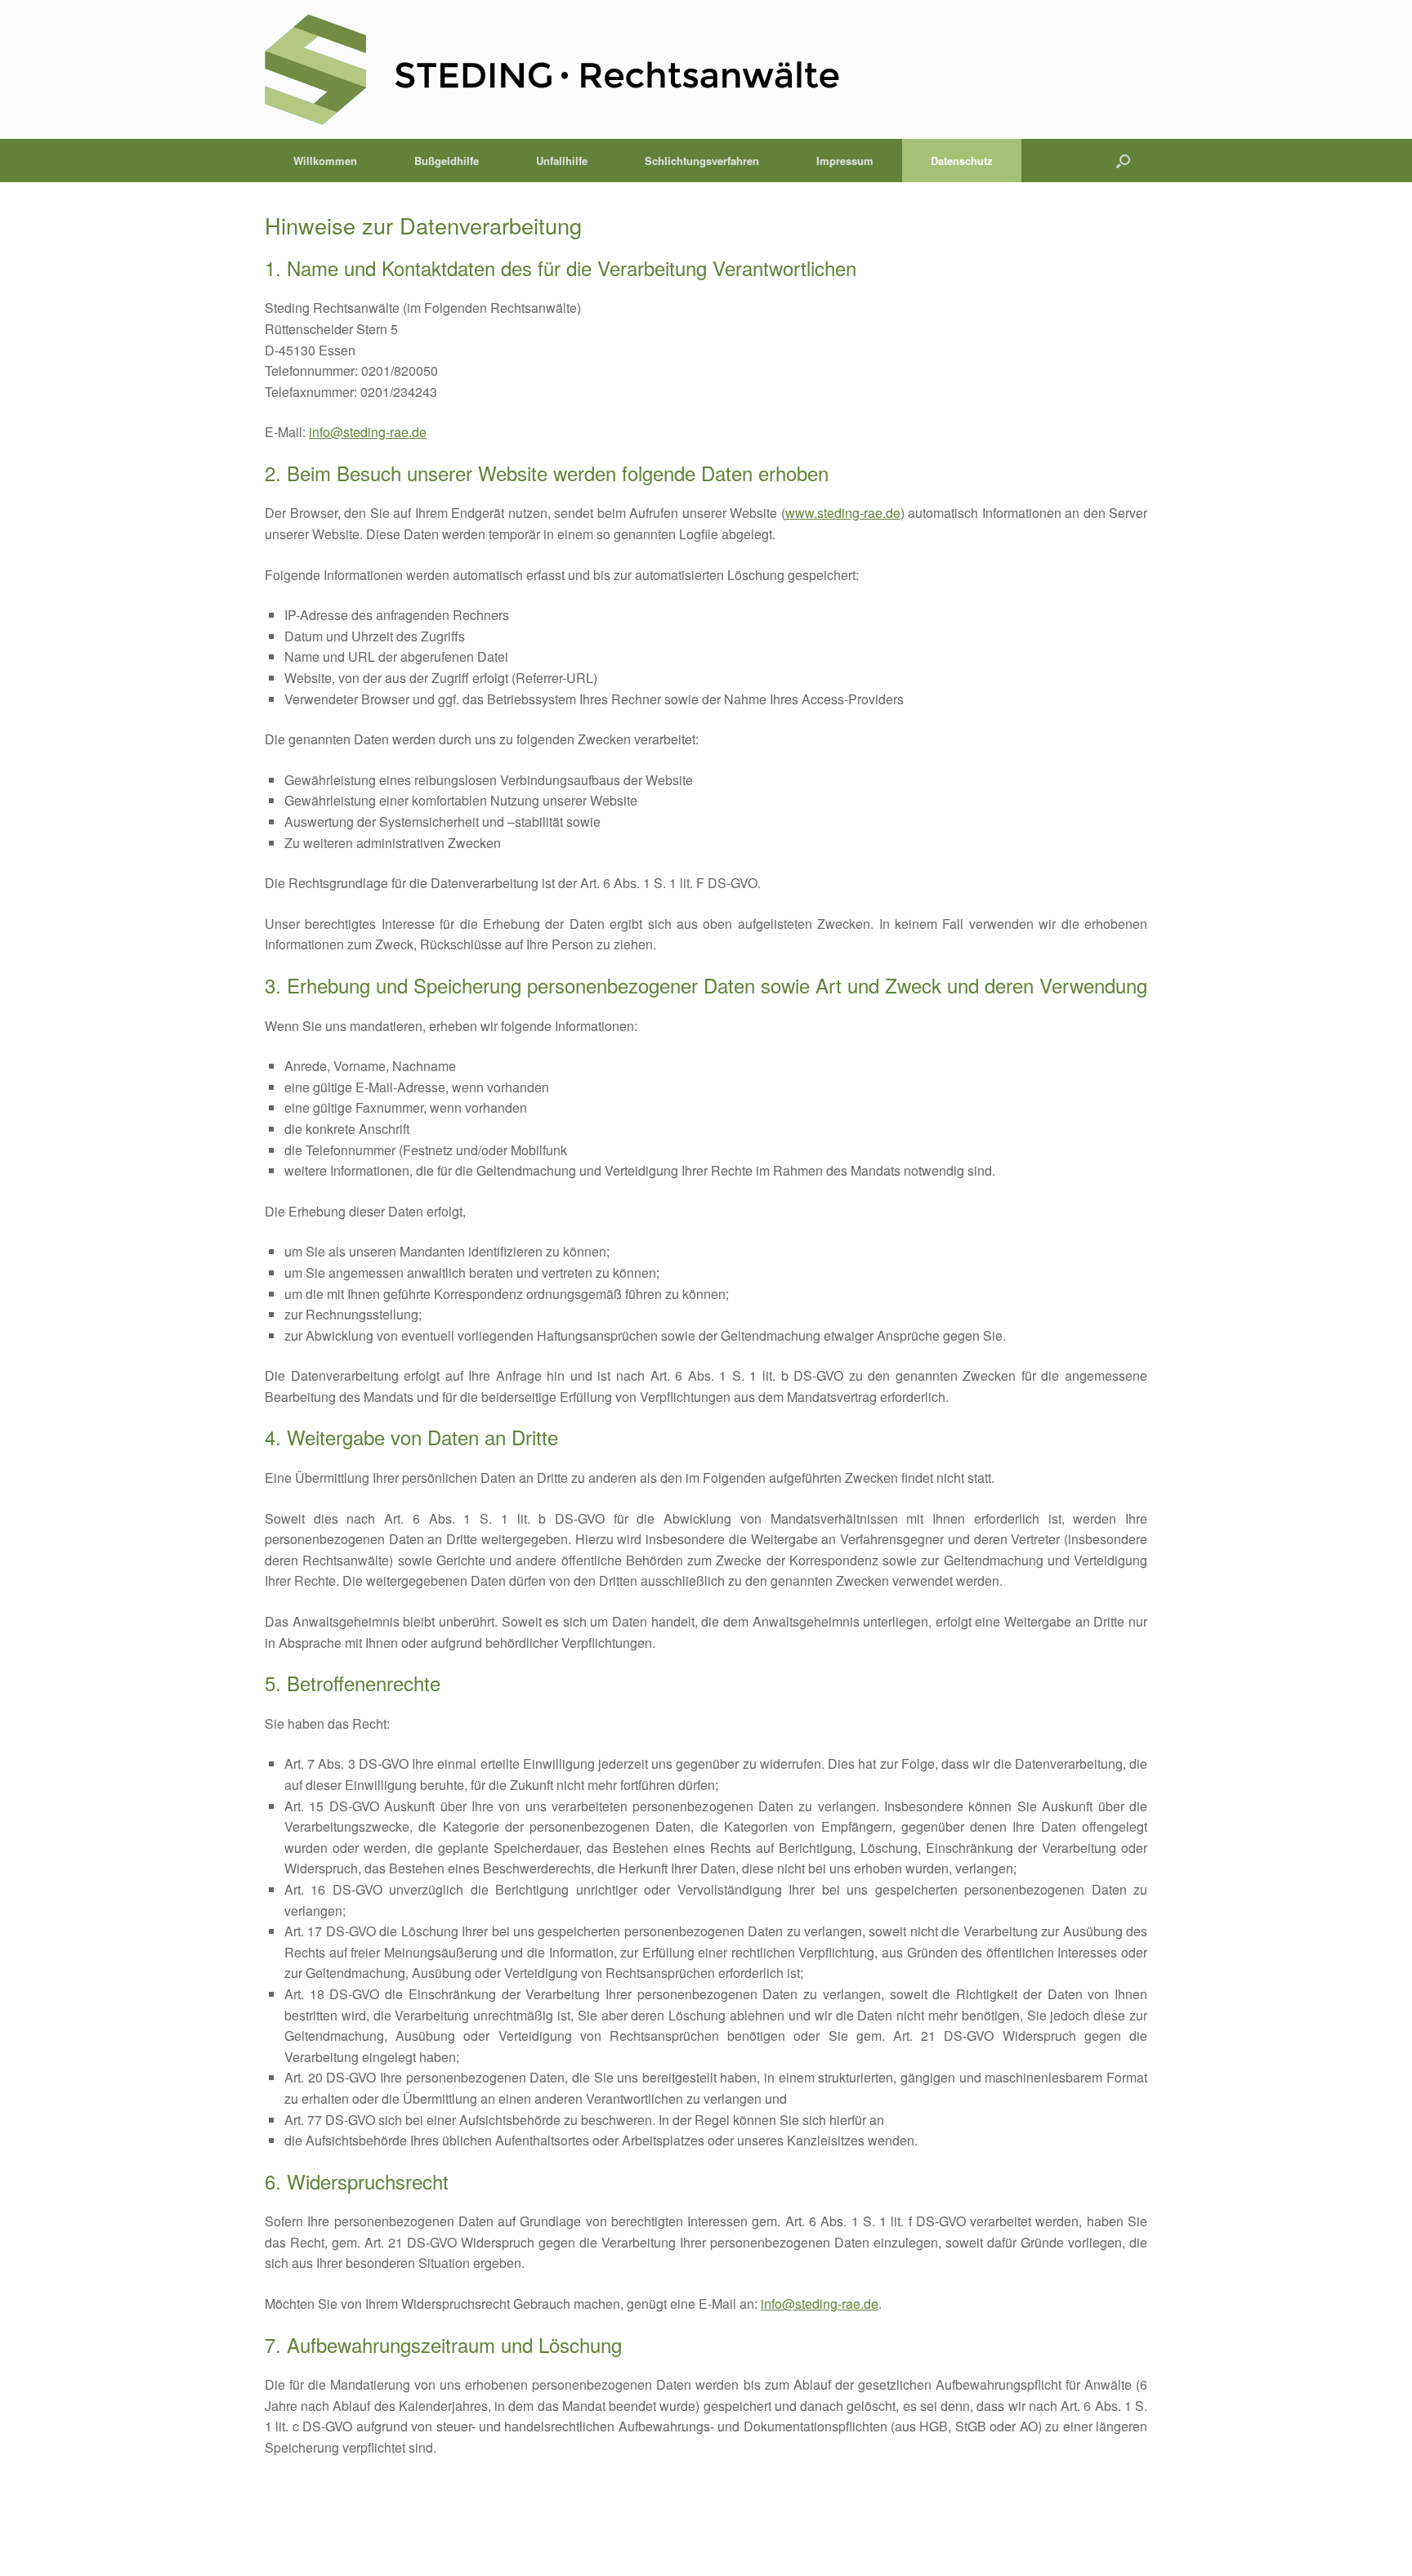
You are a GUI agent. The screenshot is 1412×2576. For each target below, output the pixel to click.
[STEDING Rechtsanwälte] (552, 76)
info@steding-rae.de (368, 432)
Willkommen (325, 161)
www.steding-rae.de (843, 513)
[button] (1123, 161)
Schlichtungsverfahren (702, 161)
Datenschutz (962, 161)
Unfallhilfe (562, 161)
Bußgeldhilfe (447, 161)
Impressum (845, 161)
